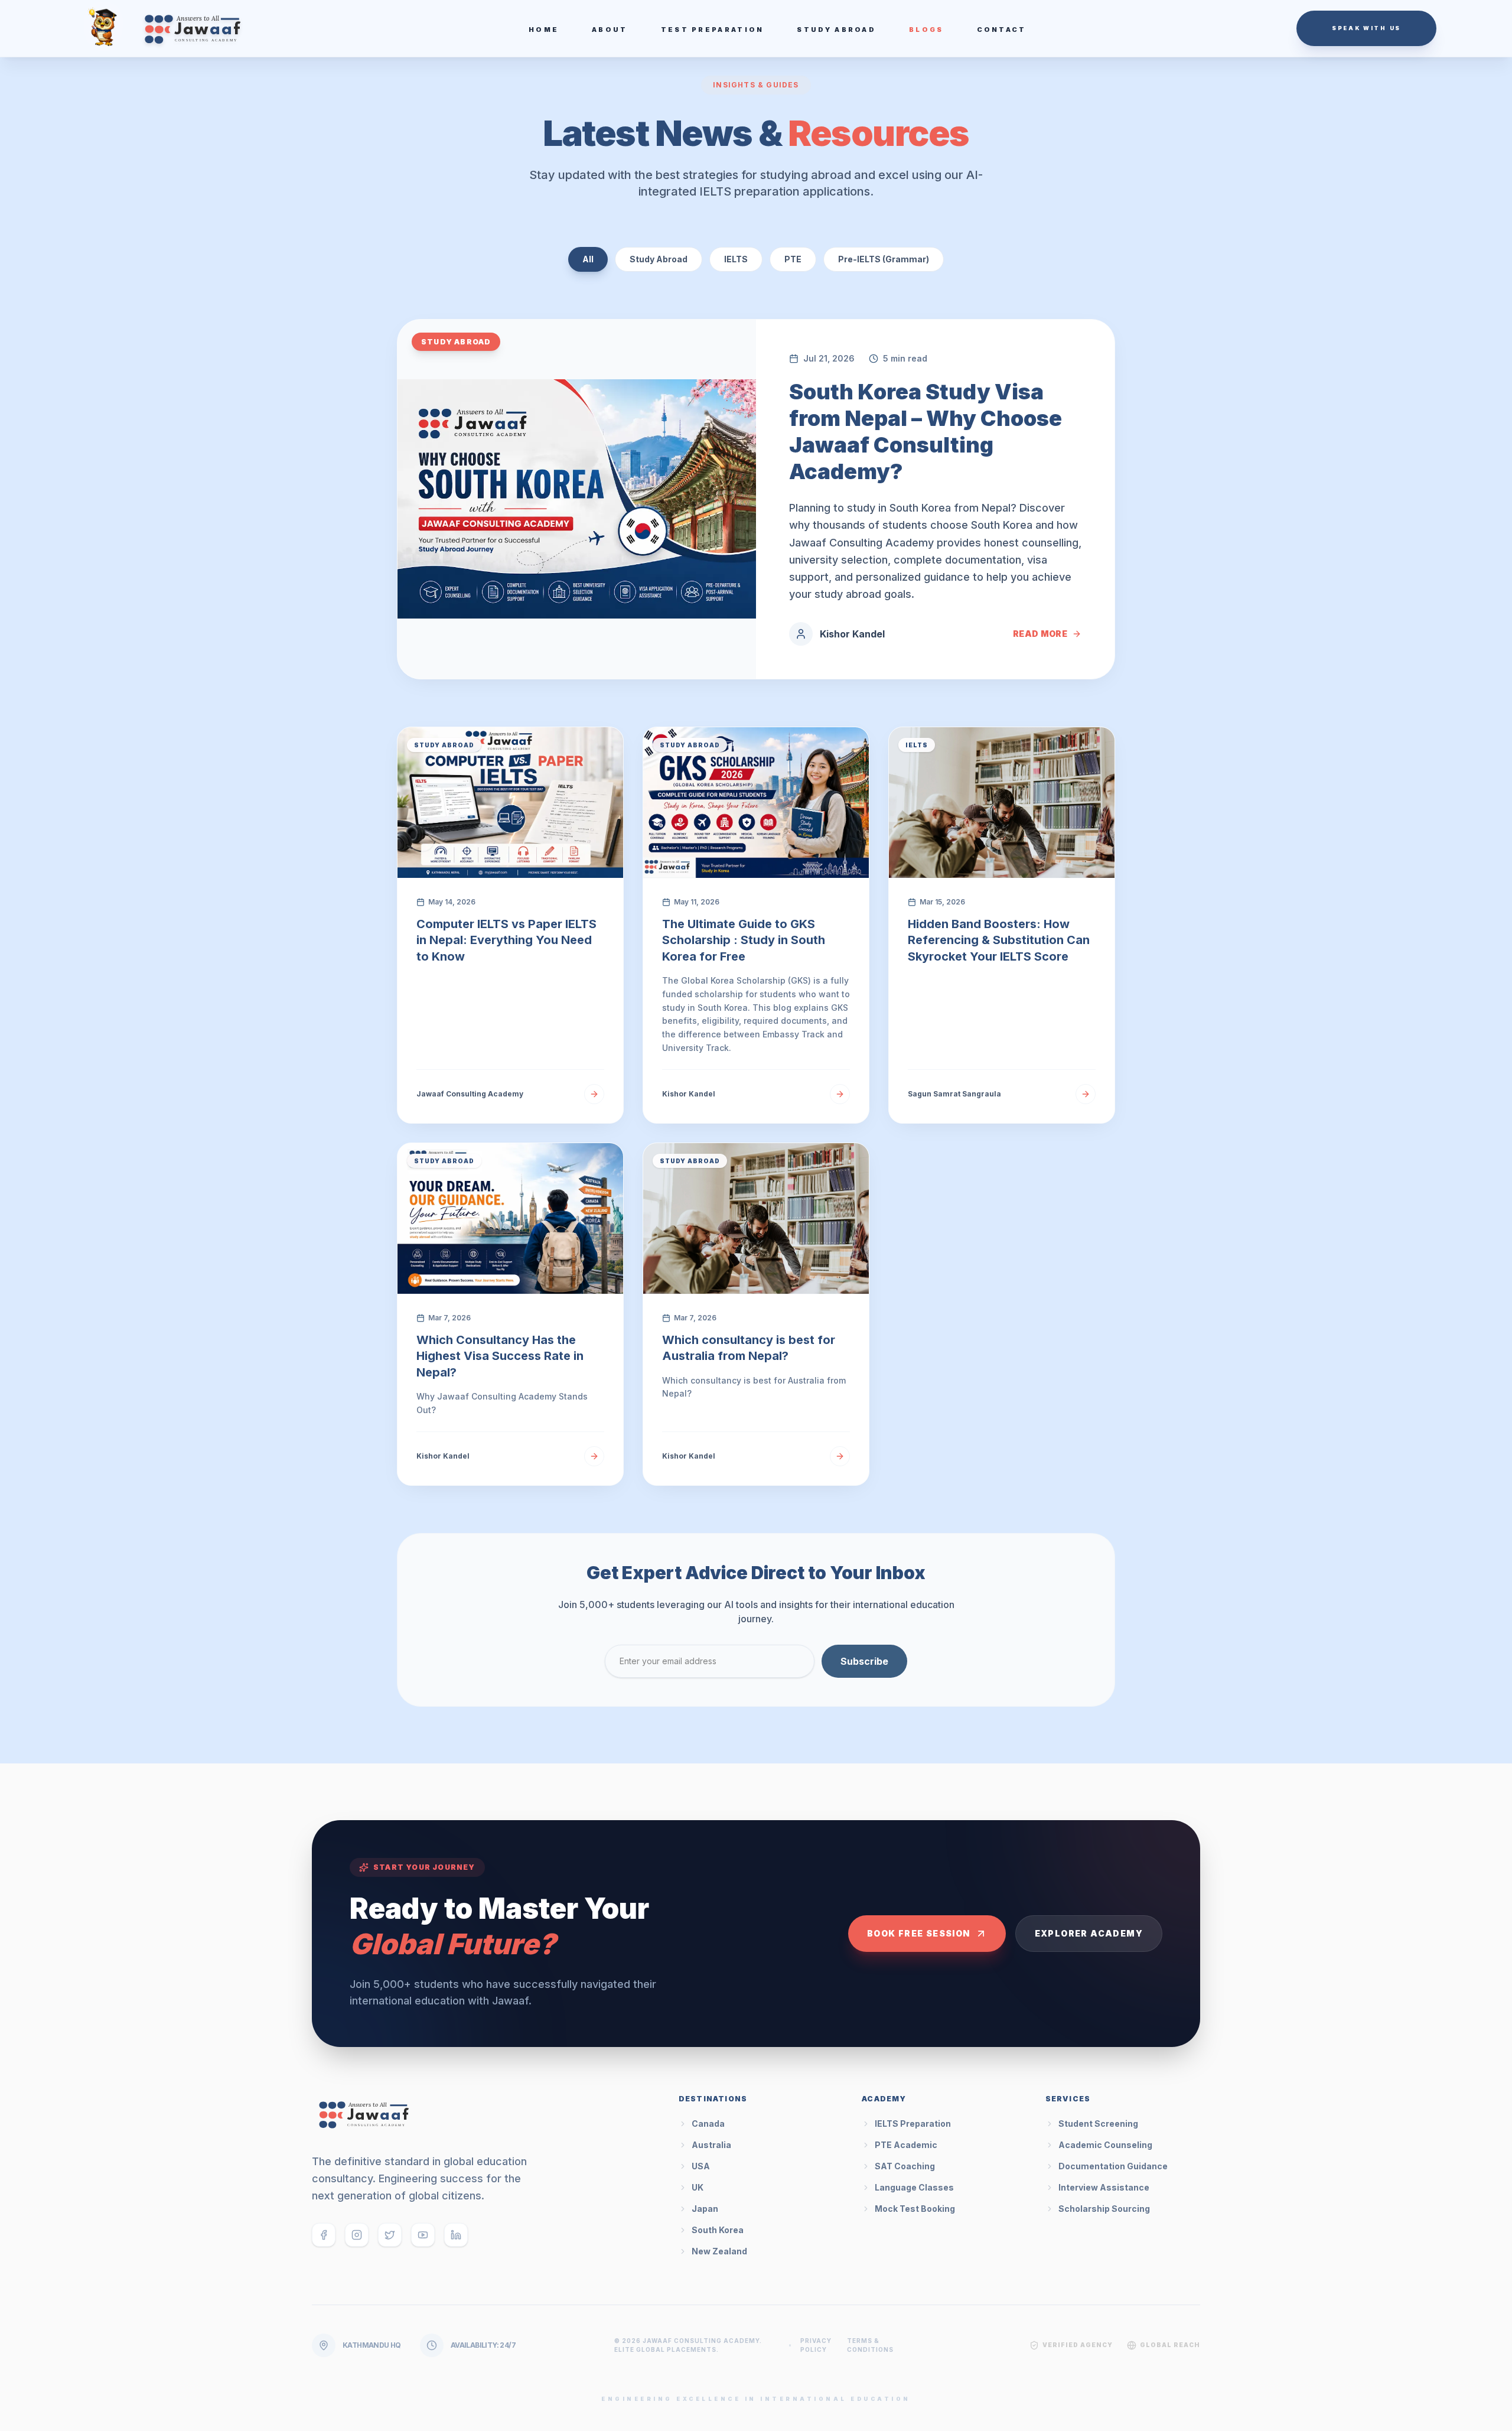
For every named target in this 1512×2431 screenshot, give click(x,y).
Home (544, 30)
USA (701, 2166)
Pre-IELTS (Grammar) (884, 259)
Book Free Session (919, 1933)
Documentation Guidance (1113, 2166)
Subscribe (864, 1661)
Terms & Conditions (870, 2345)
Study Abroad (836, 30)
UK (698, 2187)
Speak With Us (1366, 28)
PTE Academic (906, 2145)
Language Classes (914, 2187)
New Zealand (719, 2251)
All (588, 259)
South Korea (718, 2230)
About (610, 30)
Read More (1040, 634)
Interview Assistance (1104, 2187)
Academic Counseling (1105, 2145)
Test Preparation (713, 30)
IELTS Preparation (913, 2124)
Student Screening (1098, 2124)
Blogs (926, 30)
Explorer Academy (1089, 1933)
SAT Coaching (905, 2166)
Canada (708, 2124)
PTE (793, 259)
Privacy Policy (816, 2345)
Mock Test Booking (915, 2209)
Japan (705, 2209)
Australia (711, 2145)
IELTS (736, 259)
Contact (1002, 30)
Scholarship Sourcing (1104, 2209)
